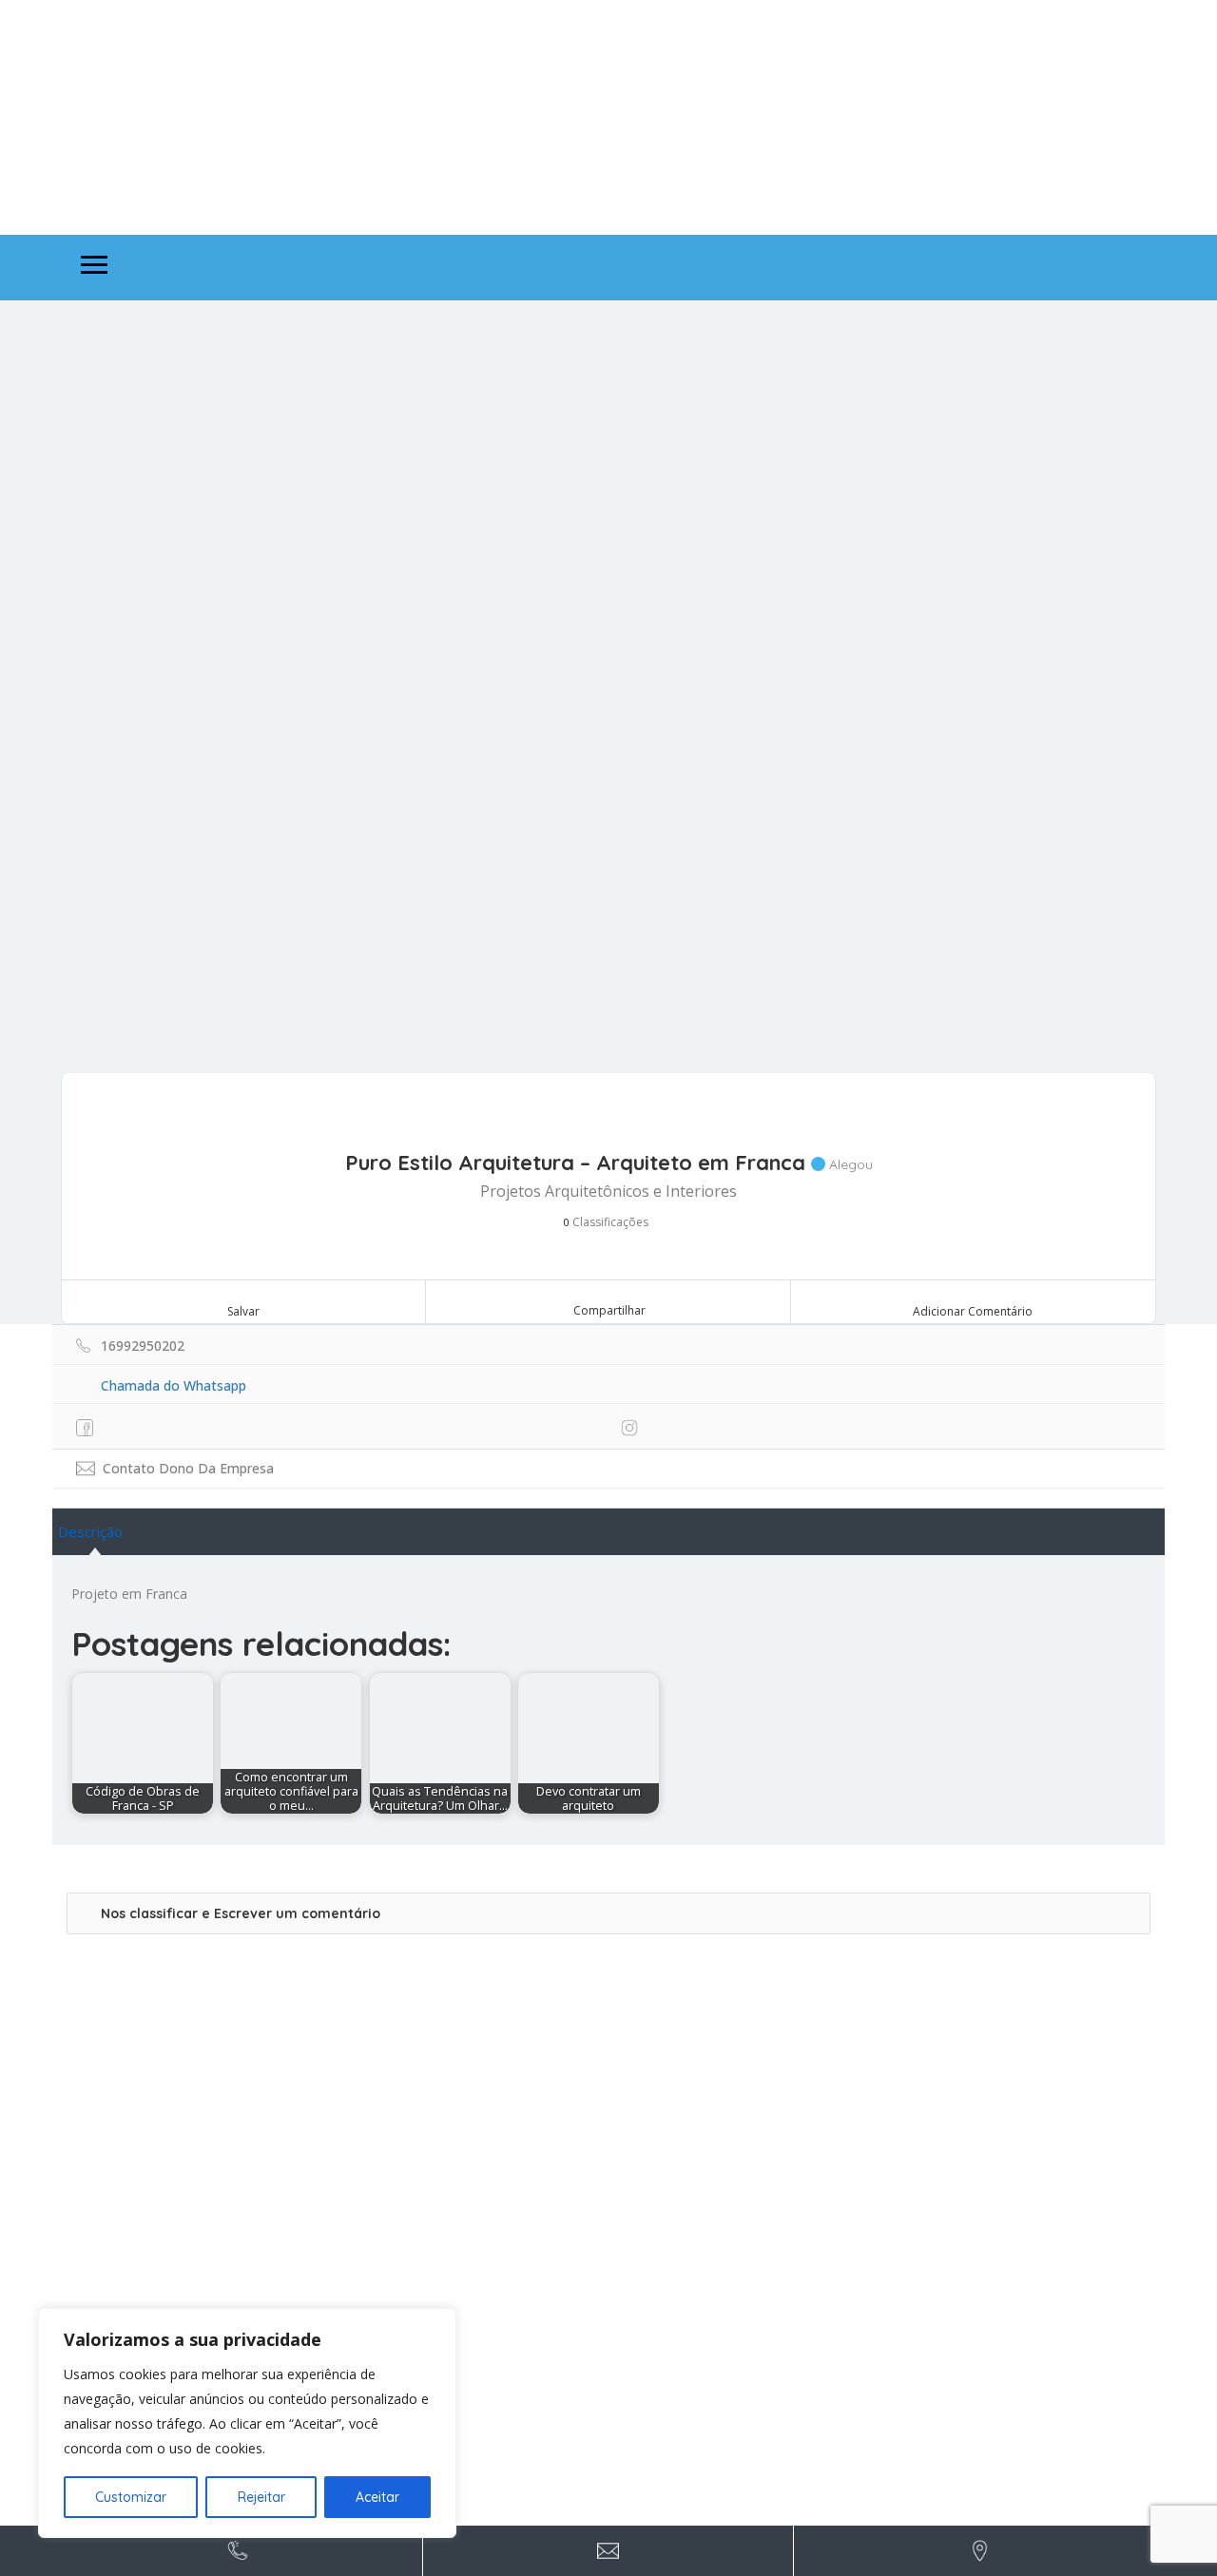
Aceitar (377, 2497)
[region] (247, 2423)
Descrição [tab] (90, 1531)
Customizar (131, 2497)
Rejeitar (261, 2497)
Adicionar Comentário (973, 1311)
